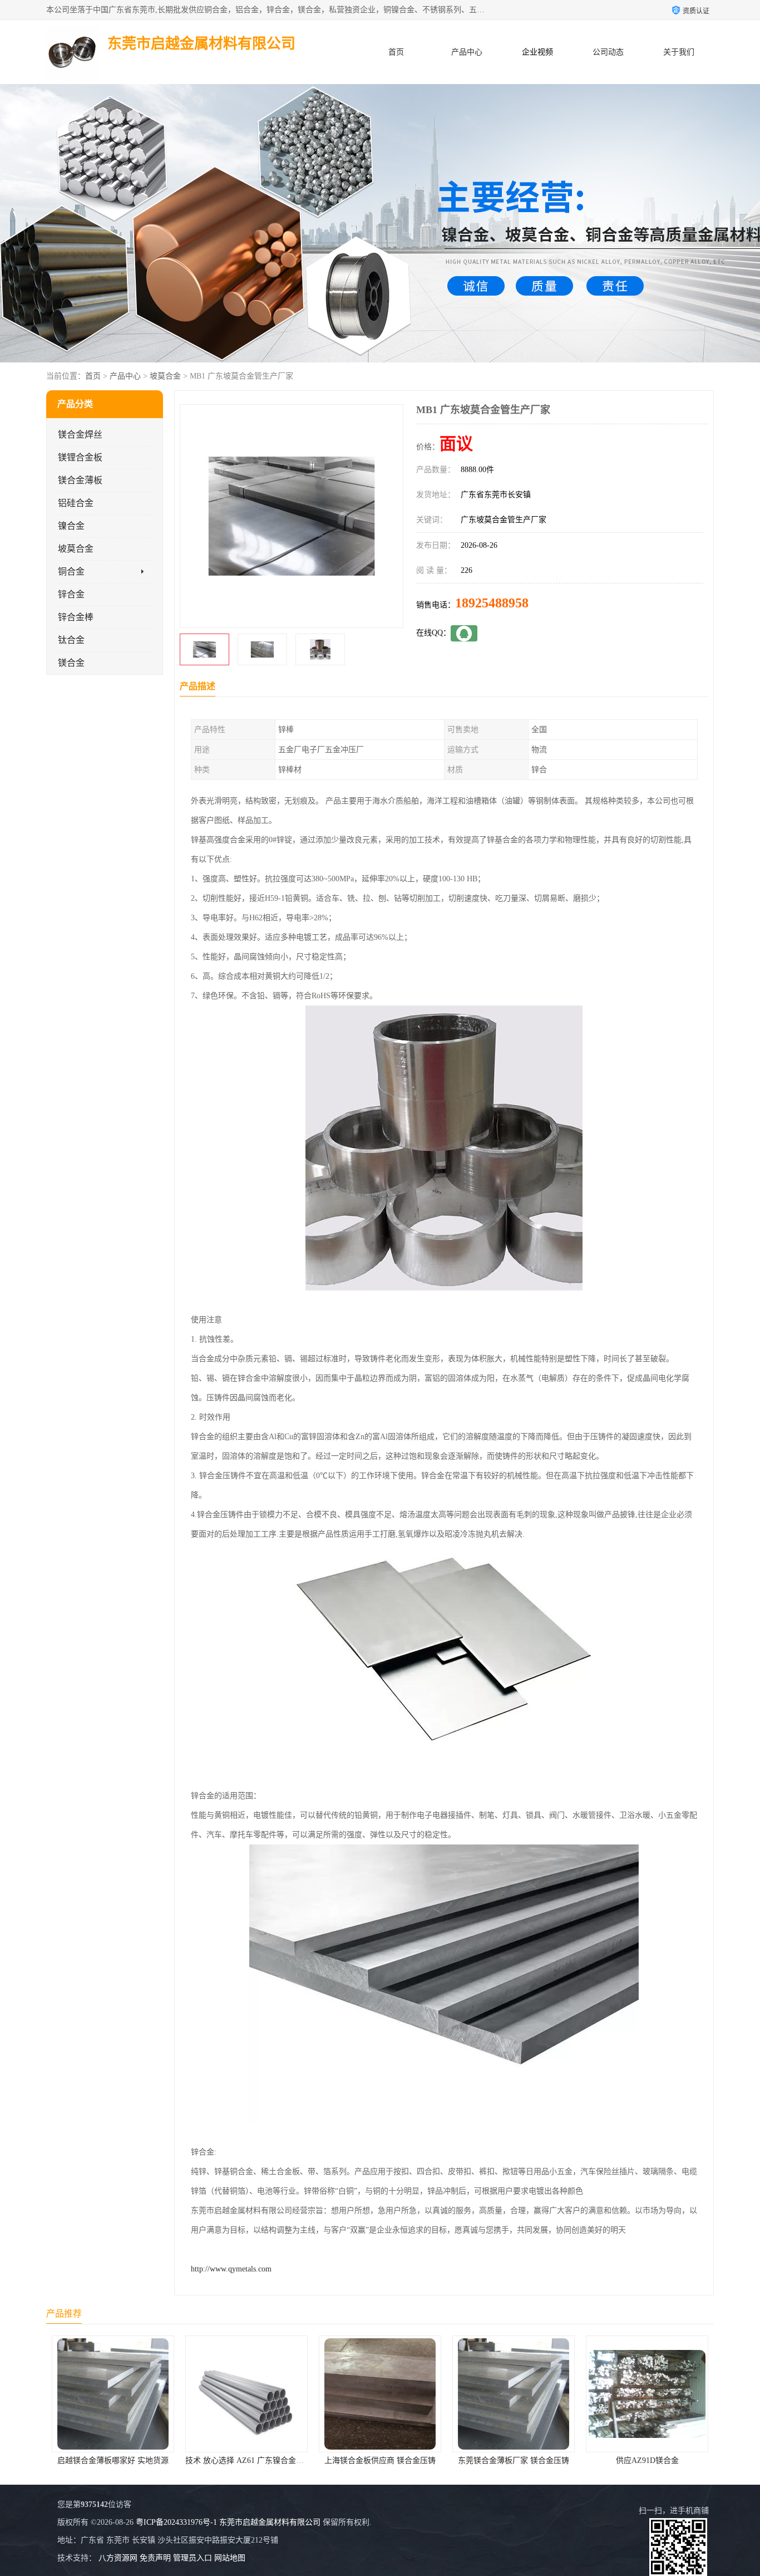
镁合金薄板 (80, 480)
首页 (396, 52)
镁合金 (71, 663)
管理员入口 (193, 2558)
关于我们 (679, 52)
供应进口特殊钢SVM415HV (647, 2460)
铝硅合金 (76, 503)
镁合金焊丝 (80, 435)
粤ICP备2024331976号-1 (176, 2522)
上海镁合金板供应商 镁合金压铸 (246, 2460)
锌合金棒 (76, 617)
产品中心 (467, 52)
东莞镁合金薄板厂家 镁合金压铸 (380, 2460)
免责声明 (155, 2558)
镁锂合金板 (80, 457)
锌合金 (71, 594)
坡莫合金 (165, 376)
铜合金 (71, 571)
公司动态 (608, 52)
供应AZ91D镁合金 (514, 2460)
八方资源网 (118, 2558)
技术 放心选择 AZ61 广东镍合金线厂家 (119, 2460)
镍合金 (71, 526)
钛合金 (71, 640)
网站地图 (230, 2558)
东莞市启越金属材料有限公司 (270, 2522)
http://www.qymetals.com (231, 2269)
